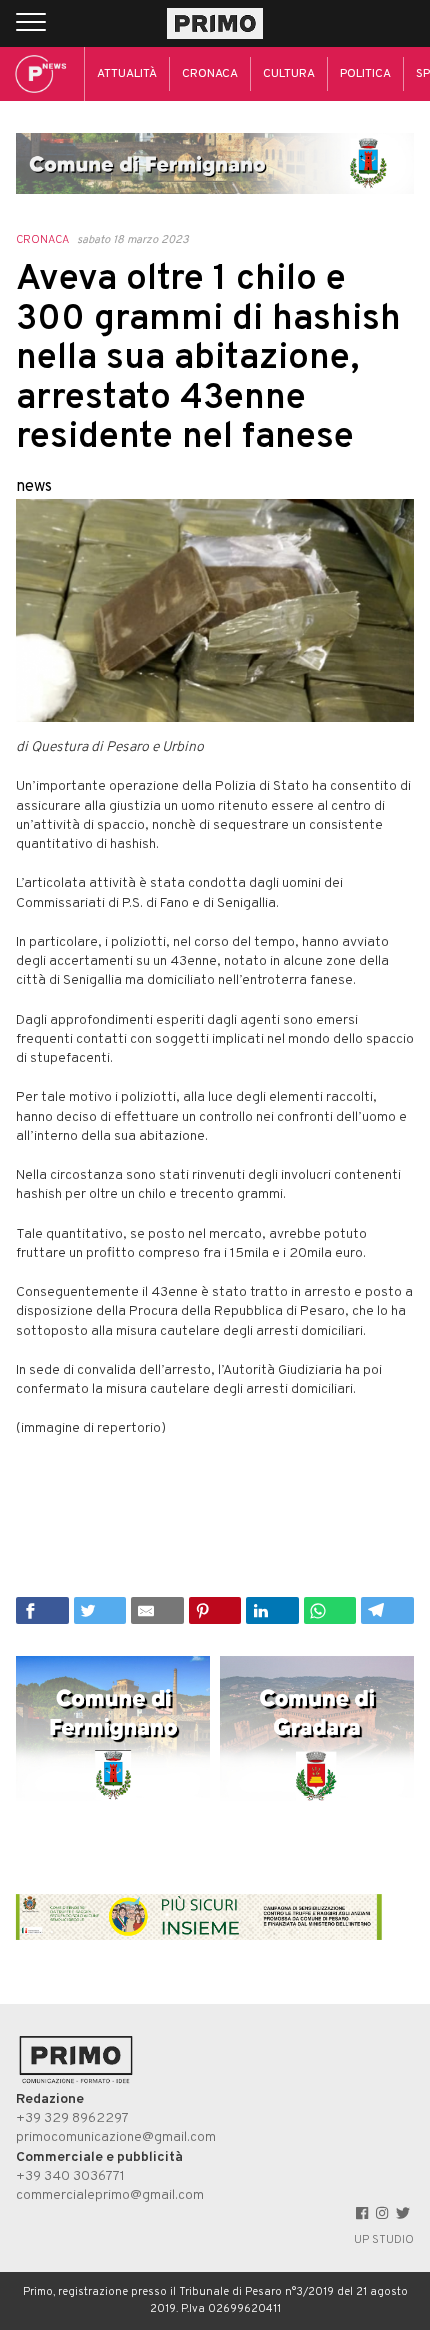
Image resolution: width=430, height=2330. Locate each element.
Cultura (289, 74)
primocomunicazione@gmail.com (116, 2137)
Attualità (127, 74)
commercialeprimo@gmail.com (110, 2195)
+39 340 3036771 (70, 2176)
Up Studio (384, 2240)
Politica (365, 74)
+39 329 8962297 (72, 2118)
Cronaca (210, 74)
